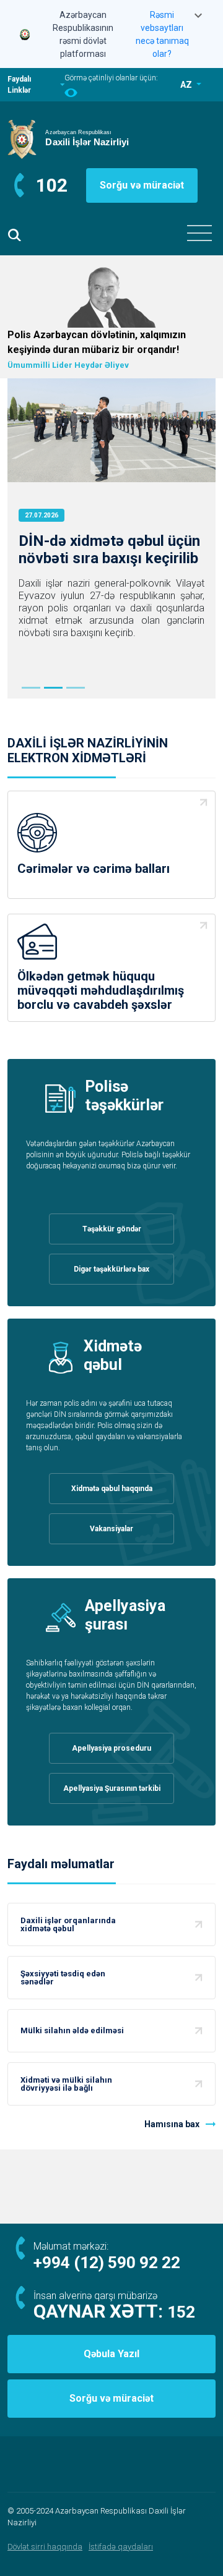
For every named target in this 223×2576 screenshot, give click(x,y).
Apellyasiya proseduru (111, 1748)
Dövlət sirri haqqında (45, 2547)
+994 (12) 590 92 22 (107, 2263)
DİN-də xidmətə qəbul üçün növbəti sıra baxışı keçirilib (109, 550)
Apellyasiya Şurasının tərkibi (112, 1788)
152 (181, 2312)
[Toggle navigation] (199, 233)
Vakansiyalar (111, 1529)
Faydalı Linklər (19, 85)
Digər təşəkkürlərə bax (111, 1269)
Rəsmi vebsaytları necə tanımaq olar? (162, 34)
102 (52, 185)
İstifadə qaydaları (121, 2547)
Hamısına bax (172, 2124)
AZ (187, 85)
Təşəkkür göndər (112, 1229)
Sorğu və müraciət (142, 185)
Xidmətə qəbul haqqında (112, 1489)
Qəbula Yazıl (111, 2354)
